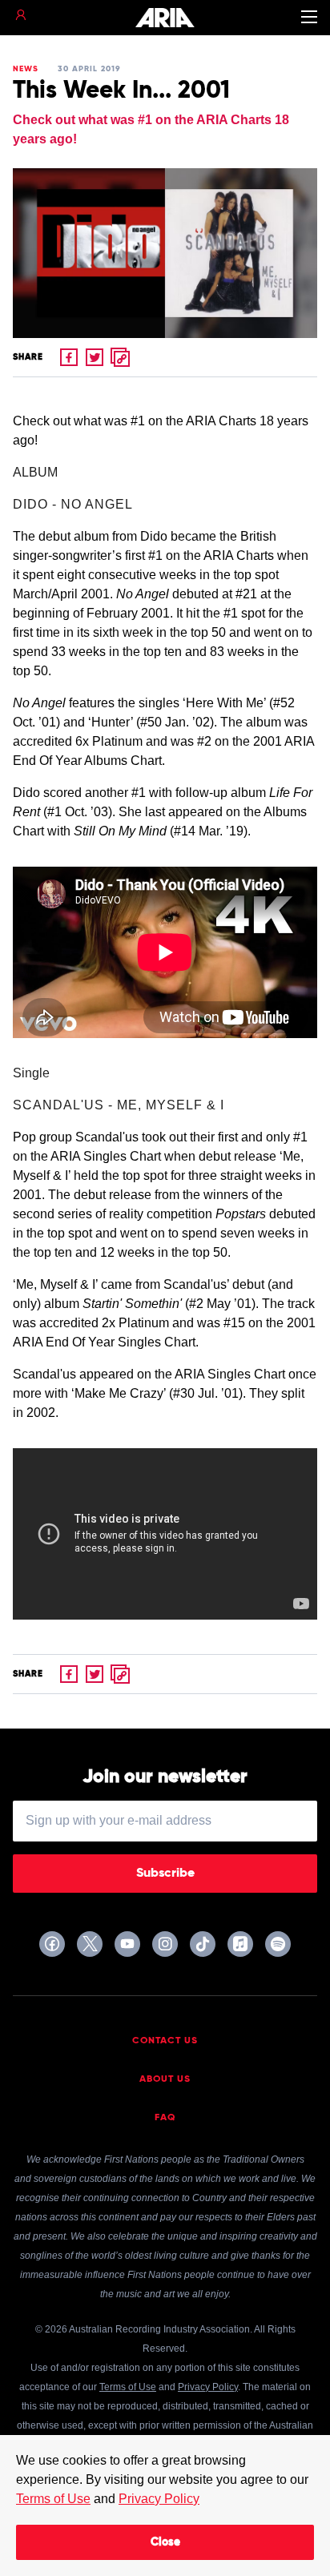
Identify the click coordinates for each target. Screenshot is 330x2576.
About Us (165, 2079)
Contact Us (165, 2041)
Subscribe (165, 1874)
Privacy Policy (159, 2499)
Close (165, 2542)
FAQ (165, 2118)
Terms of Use (53, 2499)
